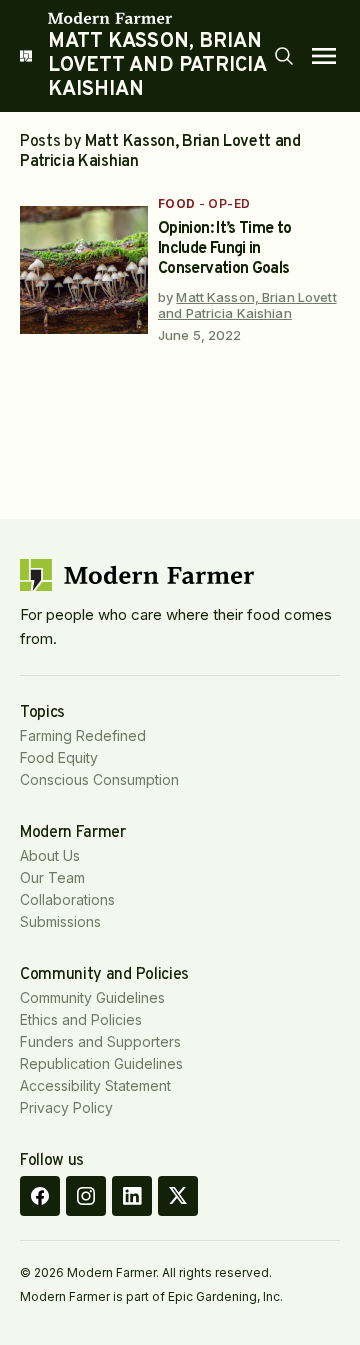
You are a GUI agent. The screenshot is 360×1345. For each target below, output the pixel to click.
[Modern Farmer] (160, 18)
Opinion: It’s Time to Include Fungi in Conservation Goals (225, 249)
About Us (50, 855)
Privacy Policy (66, 1107)
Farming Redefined (83, 735)
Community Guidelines (92, 997)
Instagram (86, 1196)
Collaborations (67, 899)
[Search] (284, 56)
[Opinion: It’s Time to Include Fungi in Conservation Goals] (84, 270)
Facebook (40, 1196)
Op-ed (229, 203)
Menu (324, 56)
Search (284, 56)
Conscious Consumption (99, 779)
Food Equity (59, 757)
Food (177, 203)
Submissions (60, 921)
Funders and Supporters (100, 1041)
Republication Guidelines (101, 1063)
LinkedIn (132, 1196)
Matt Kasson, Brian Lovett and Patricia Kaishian (247, 305)
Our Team (52, 877)
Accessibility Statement (95, 1085)
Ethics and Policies (81, 1019)
